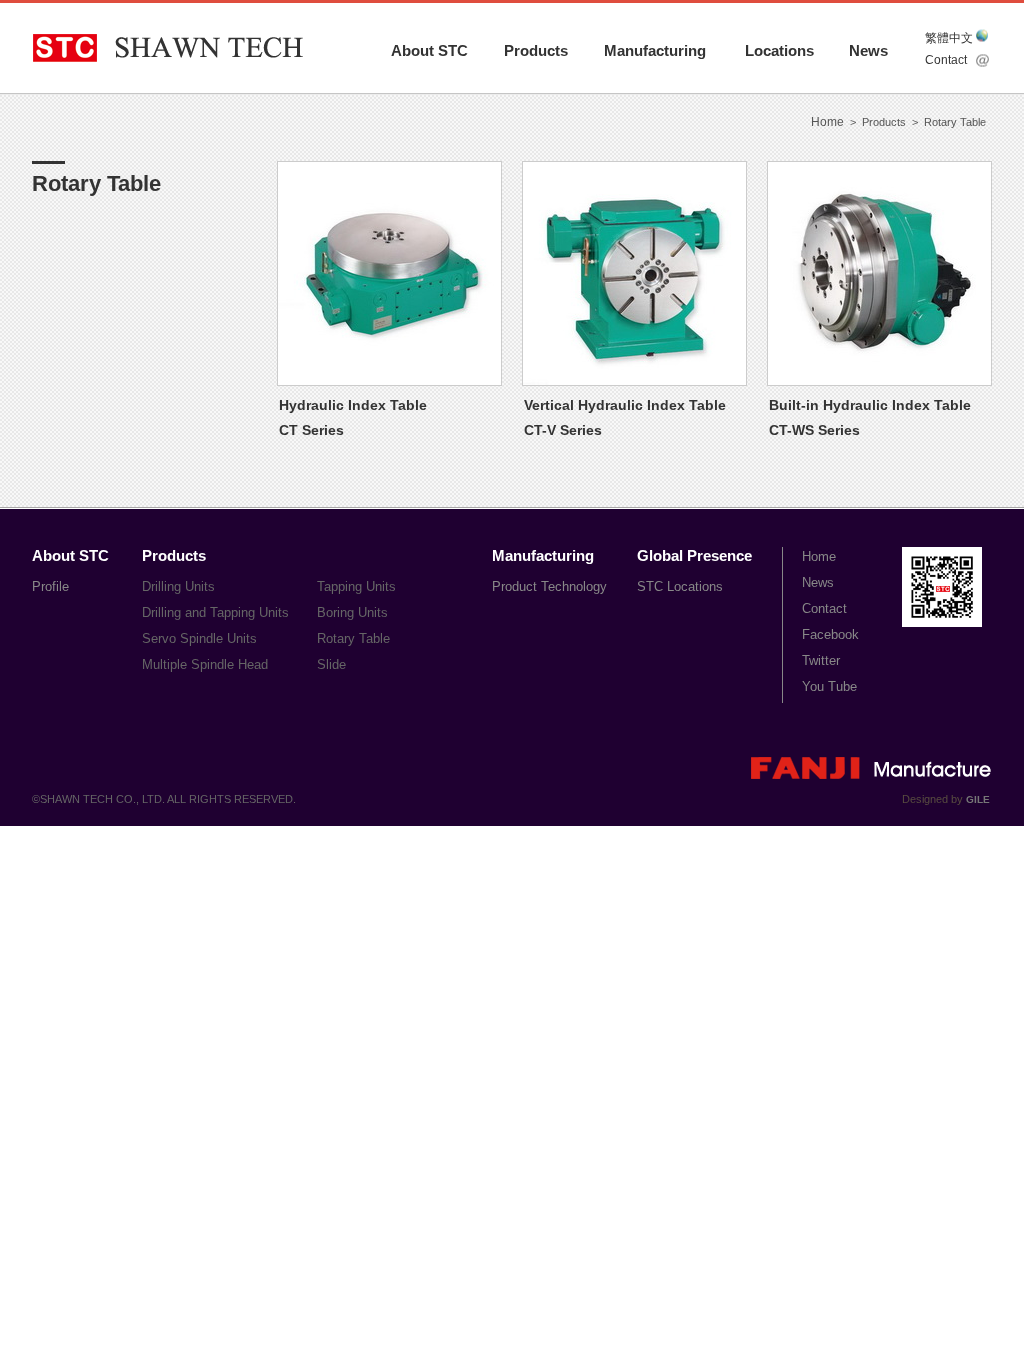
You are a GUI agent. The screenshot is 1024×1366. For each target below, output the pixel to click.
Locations (779, 50)
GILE (978, 799)
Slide (331, 664)
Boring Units (352, 612)
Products (536, 50)
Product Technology (549, 586)
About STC (429, 50)
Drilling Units (178, 586)
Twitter (821, 660)
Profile (50, 586)
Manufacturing (655, 50)
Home (827, 122)
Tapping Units (356, 586)
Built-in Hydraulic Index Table (870, 405)
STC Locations (680, 586)
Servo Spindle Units (199, 638)
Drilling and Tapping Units (215, 612)
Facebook (830, 634)
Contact (946, 60)
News (868, 50)
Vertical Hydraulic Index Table (625, 405)
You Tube (829, 686)
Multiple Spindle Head (205, 664)
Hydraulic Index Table (353, 405)
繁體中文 (949, 38)
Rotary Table (353, 638)
